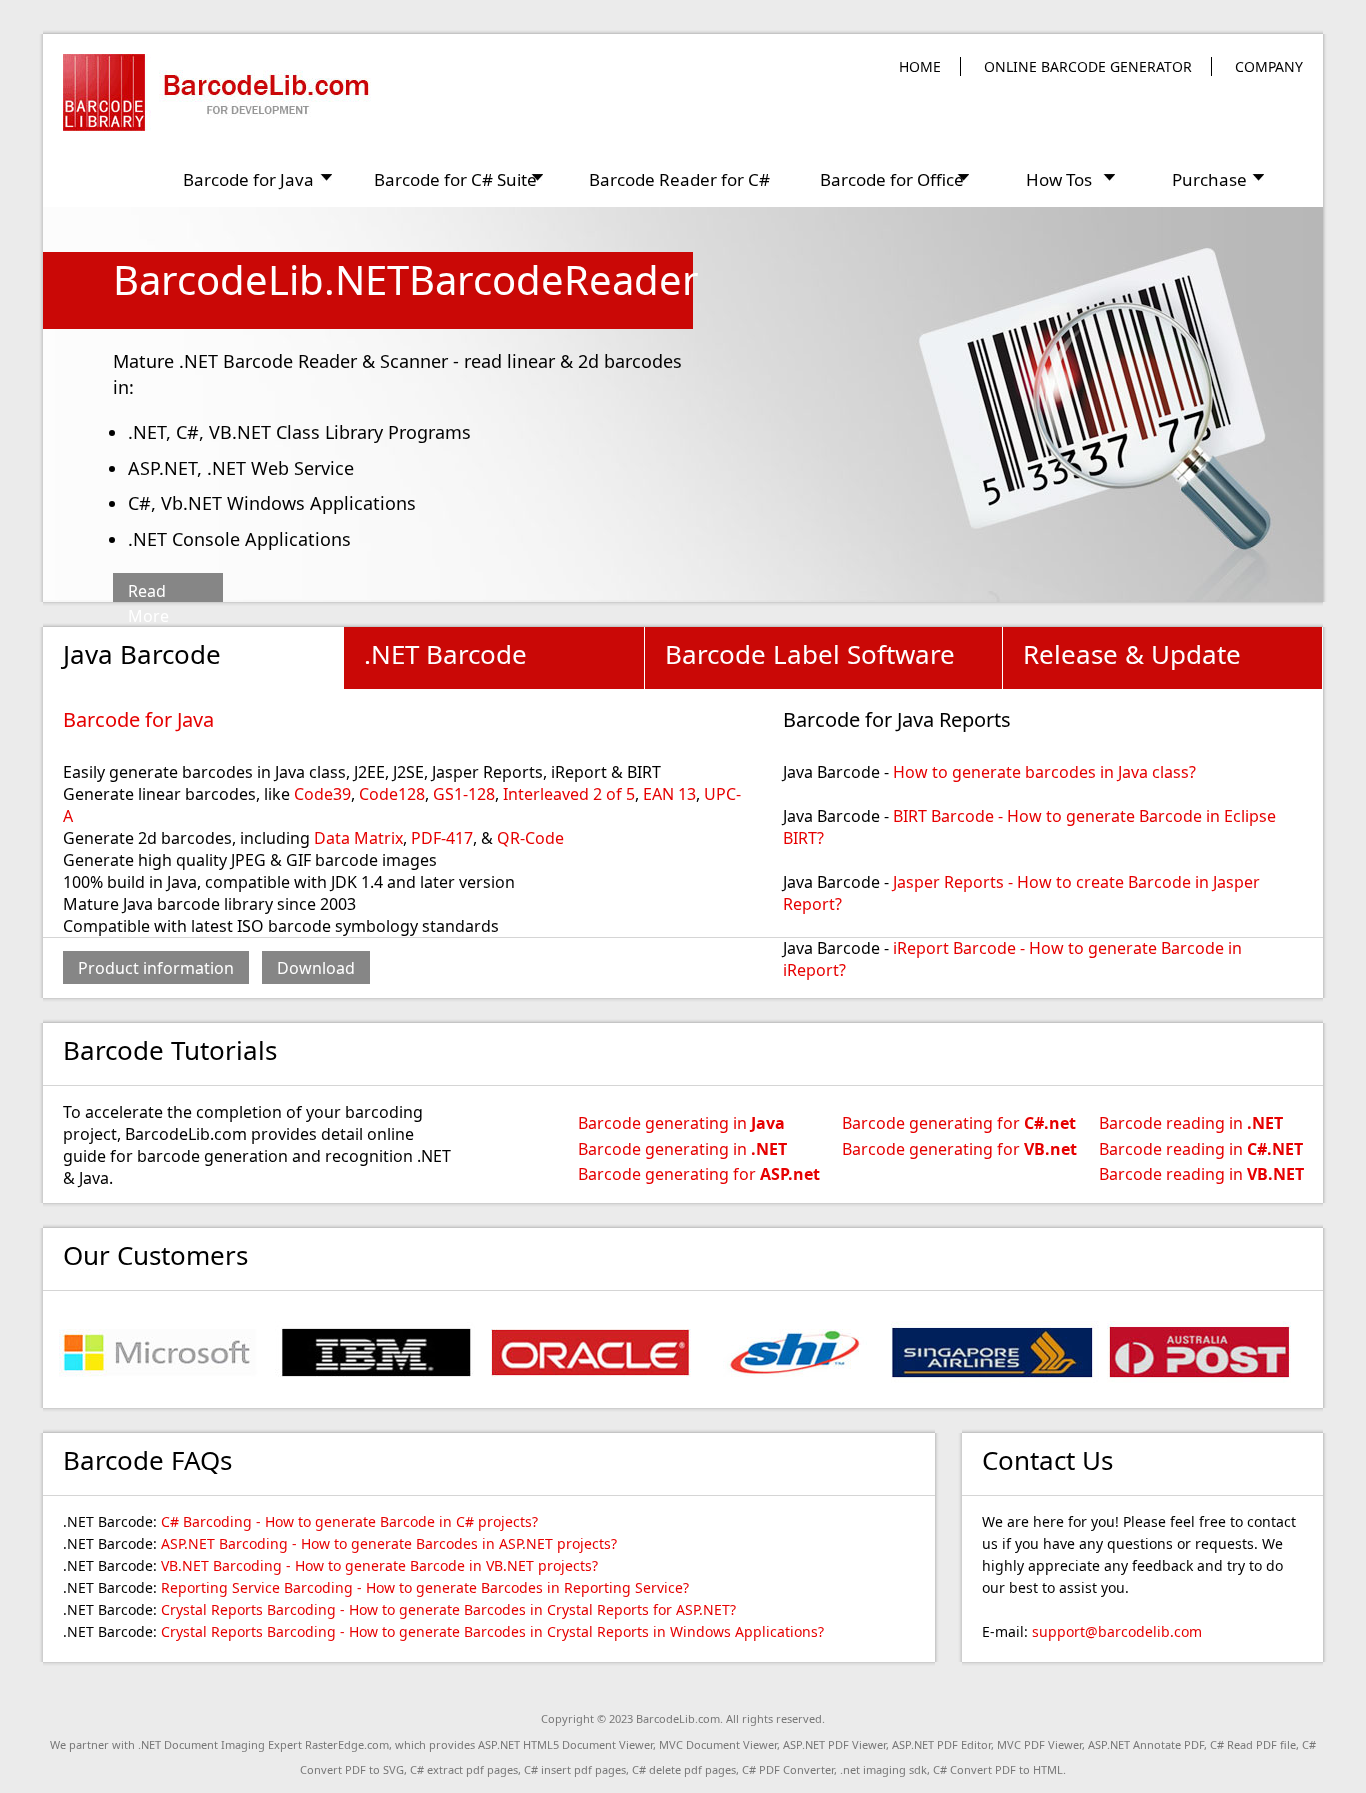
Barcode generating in (681, 1123)
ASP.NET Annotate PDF (1146, 1744)
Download (316, 968)
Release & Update (1132, 654)
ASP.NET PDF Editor (941, 1744)
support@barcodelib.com (1117, 1631)
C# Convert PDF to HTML (998, 1769)
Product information (156, 968)
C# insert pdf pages (575, 1769)
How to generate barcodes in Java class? (1044, 772)
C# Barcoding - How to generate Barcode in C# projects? (349, 1521)
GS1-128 (464, 794)
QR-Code (530, 838)
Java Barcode (142, 654)
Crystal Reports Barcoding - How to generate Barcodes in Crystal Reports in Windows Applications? (492, 1631)
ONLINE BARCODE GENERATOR (1088, 66)
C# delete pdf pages (684, 1769)
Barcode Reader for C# (679, 179)
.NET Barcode (445, 654)
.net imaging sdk (883, 1769)
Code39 (322, 794)
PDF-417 (442, 838)
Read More (148, 593)
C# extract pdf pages (464, 1769)
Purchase (1209, 179)
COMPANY (1269, 66)
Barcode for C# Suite (455, 179)
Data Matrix (358, 838)
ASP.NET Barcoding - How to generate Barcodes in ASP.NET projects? (389, 1543)
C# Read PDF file (1253, 1744)
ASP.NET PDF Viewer (834, 1744)
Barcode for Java (138, 719)
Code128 (392, 794)
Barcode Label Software (810, 654)
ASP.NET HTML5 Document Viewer (565, 1744)
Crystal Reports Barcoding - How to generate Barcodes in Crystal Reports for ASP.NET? (448, 1609)
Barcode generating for (699, 1174)
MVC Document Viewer (718, 1744)
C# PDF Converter (788, 1769)
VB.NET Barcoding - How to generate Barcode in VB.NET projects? (379, 1565)
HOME (920, 66)
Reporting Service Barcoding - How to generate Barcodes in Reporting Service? (425, 1587)
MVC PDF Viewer (1039, 1744)
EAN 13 (669, 794)
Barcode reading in (1191, 1123)
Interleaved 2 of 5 (569, 794)
